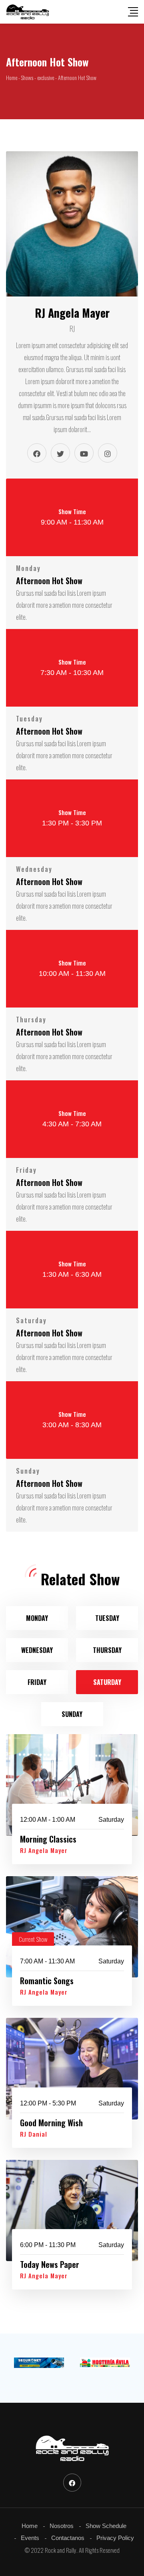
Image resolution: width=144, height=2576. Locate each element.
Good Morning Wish (51, 2123)
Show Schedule (106, 2526)
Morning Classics (48, 1839)
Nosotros (62, 2526)
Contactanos (68, 2538)
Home (30, 2526)
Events (30, 2538)
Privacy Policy (115, 2538)
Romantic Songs (47, 1981)
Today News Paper (50, 2264)
